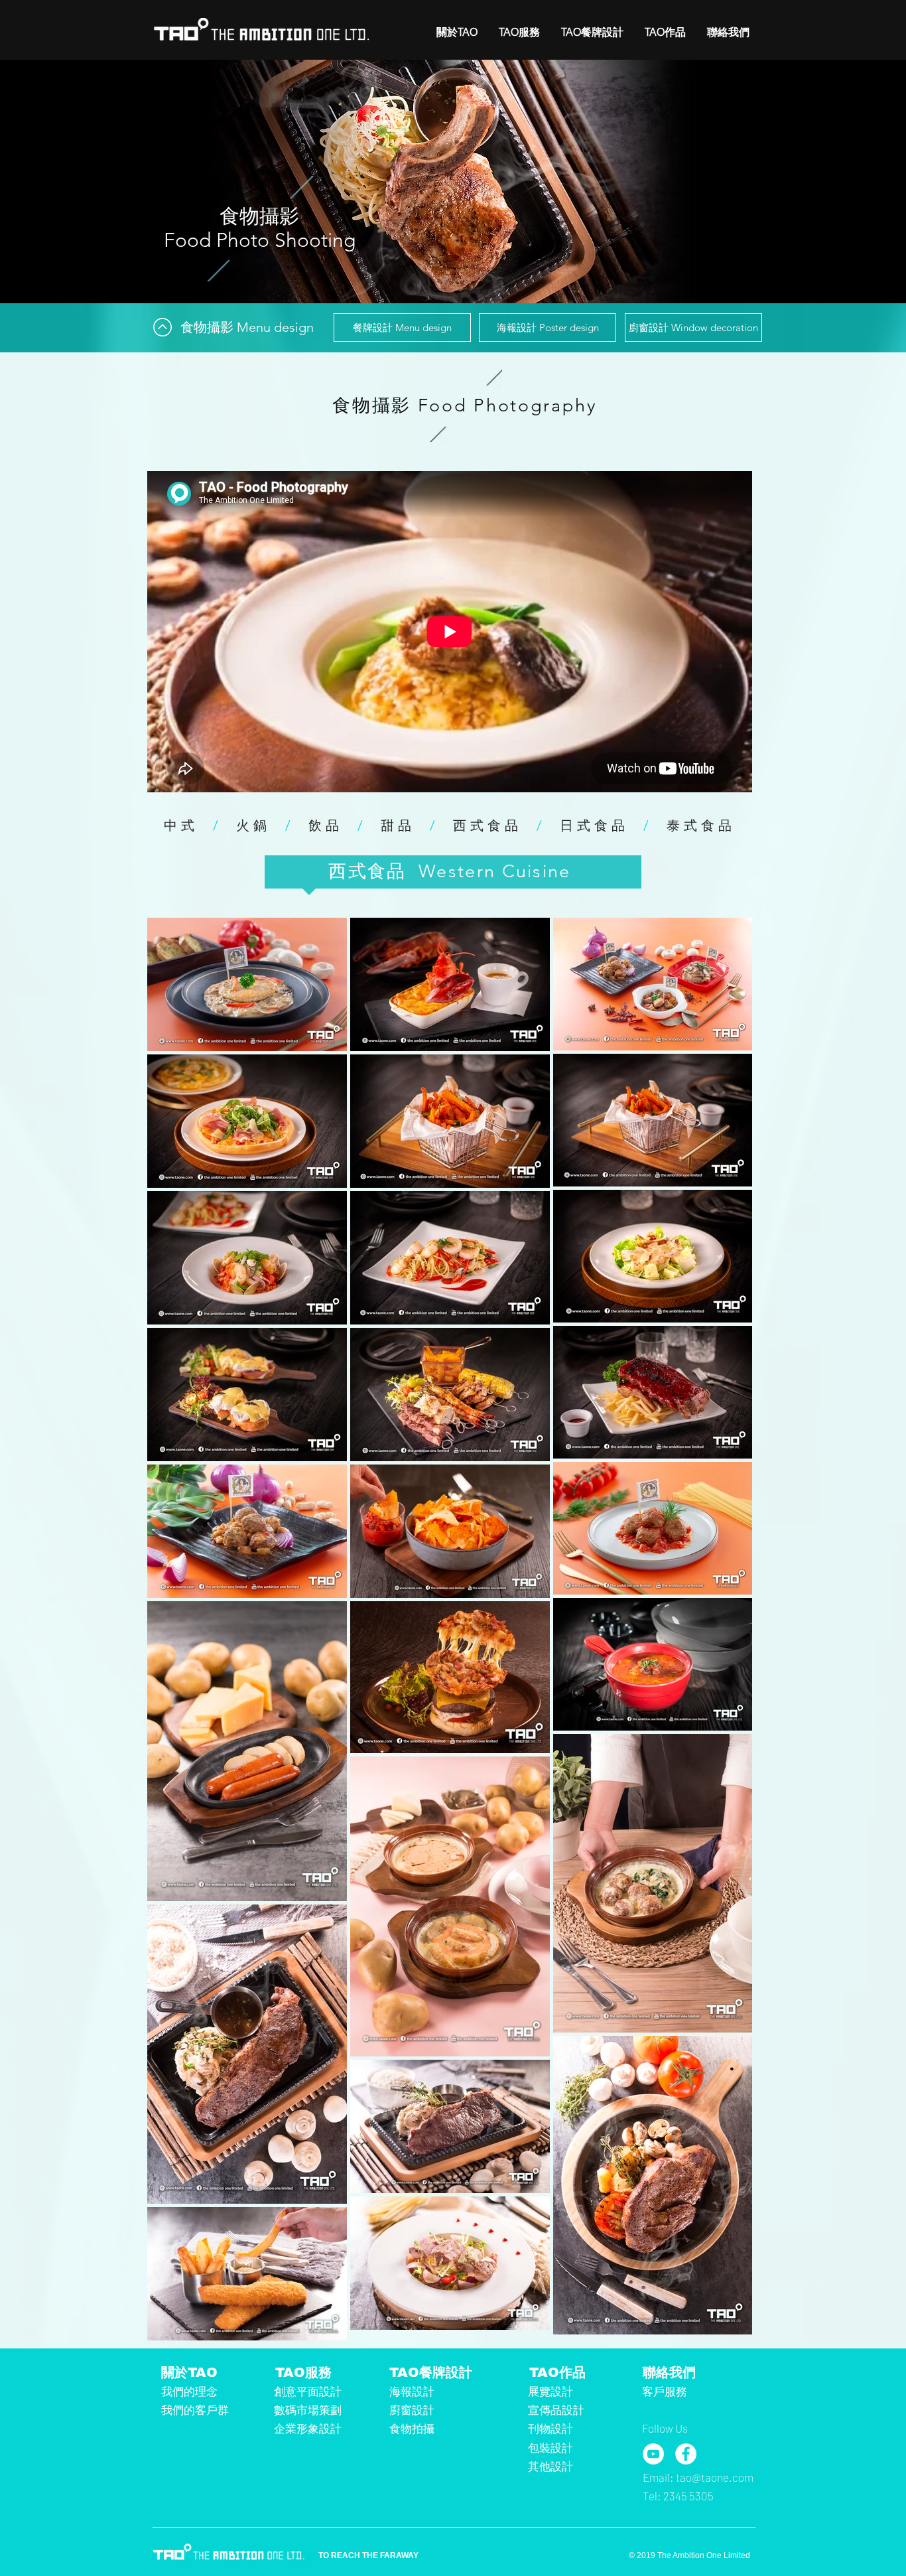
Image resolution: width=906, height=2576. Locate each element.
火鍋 (253, 825)
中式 (181, 825)
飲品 (326, 825)
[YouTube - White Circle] (653, 2454)
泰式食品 (701, 825)
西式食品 (487, 825)
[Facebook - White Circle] (686, 2454)
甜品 (398, 825)
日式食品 (594, 825)
